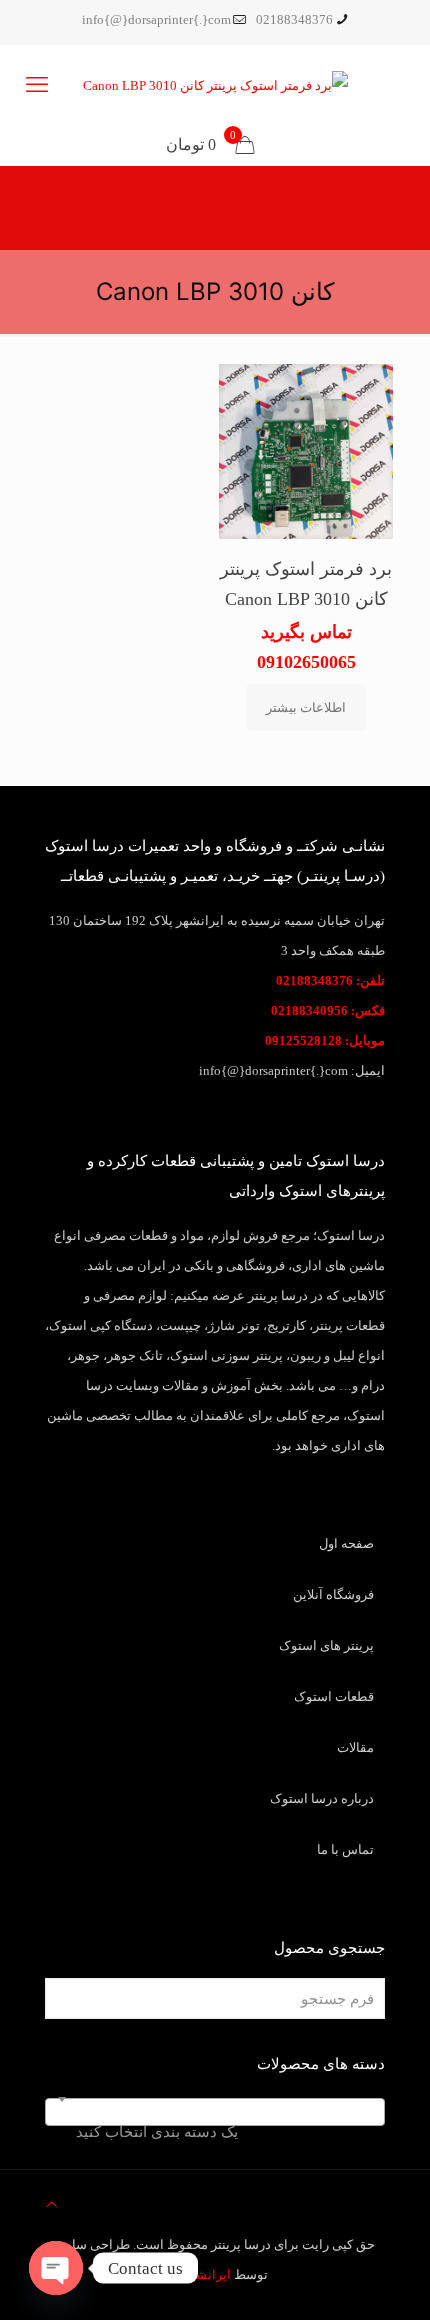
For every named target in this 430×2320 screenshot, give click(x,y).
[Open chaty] (56, 2268)
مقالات (355, 1747)
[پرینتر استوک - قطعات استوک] (215, 85)
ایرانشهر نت (197, 2274)
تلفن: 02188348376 (330, 980)
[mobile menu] (37, 85)
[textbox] (215, 2131)
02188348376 (294, 19)
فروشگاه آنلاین (333, 1594)
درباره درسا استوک (322, 1798)
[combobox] (215, 2112)
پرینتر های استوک (326, 1645)
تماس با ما (345, 1849)
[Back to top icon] (51, 2205)
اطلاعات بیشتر (306, 707)
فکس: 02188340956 (328, 1010)
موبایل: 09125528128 (325, 1040)
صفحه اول (346, 1543)
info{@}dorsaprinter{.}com (156, 19)
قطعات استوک (334, 1696)
